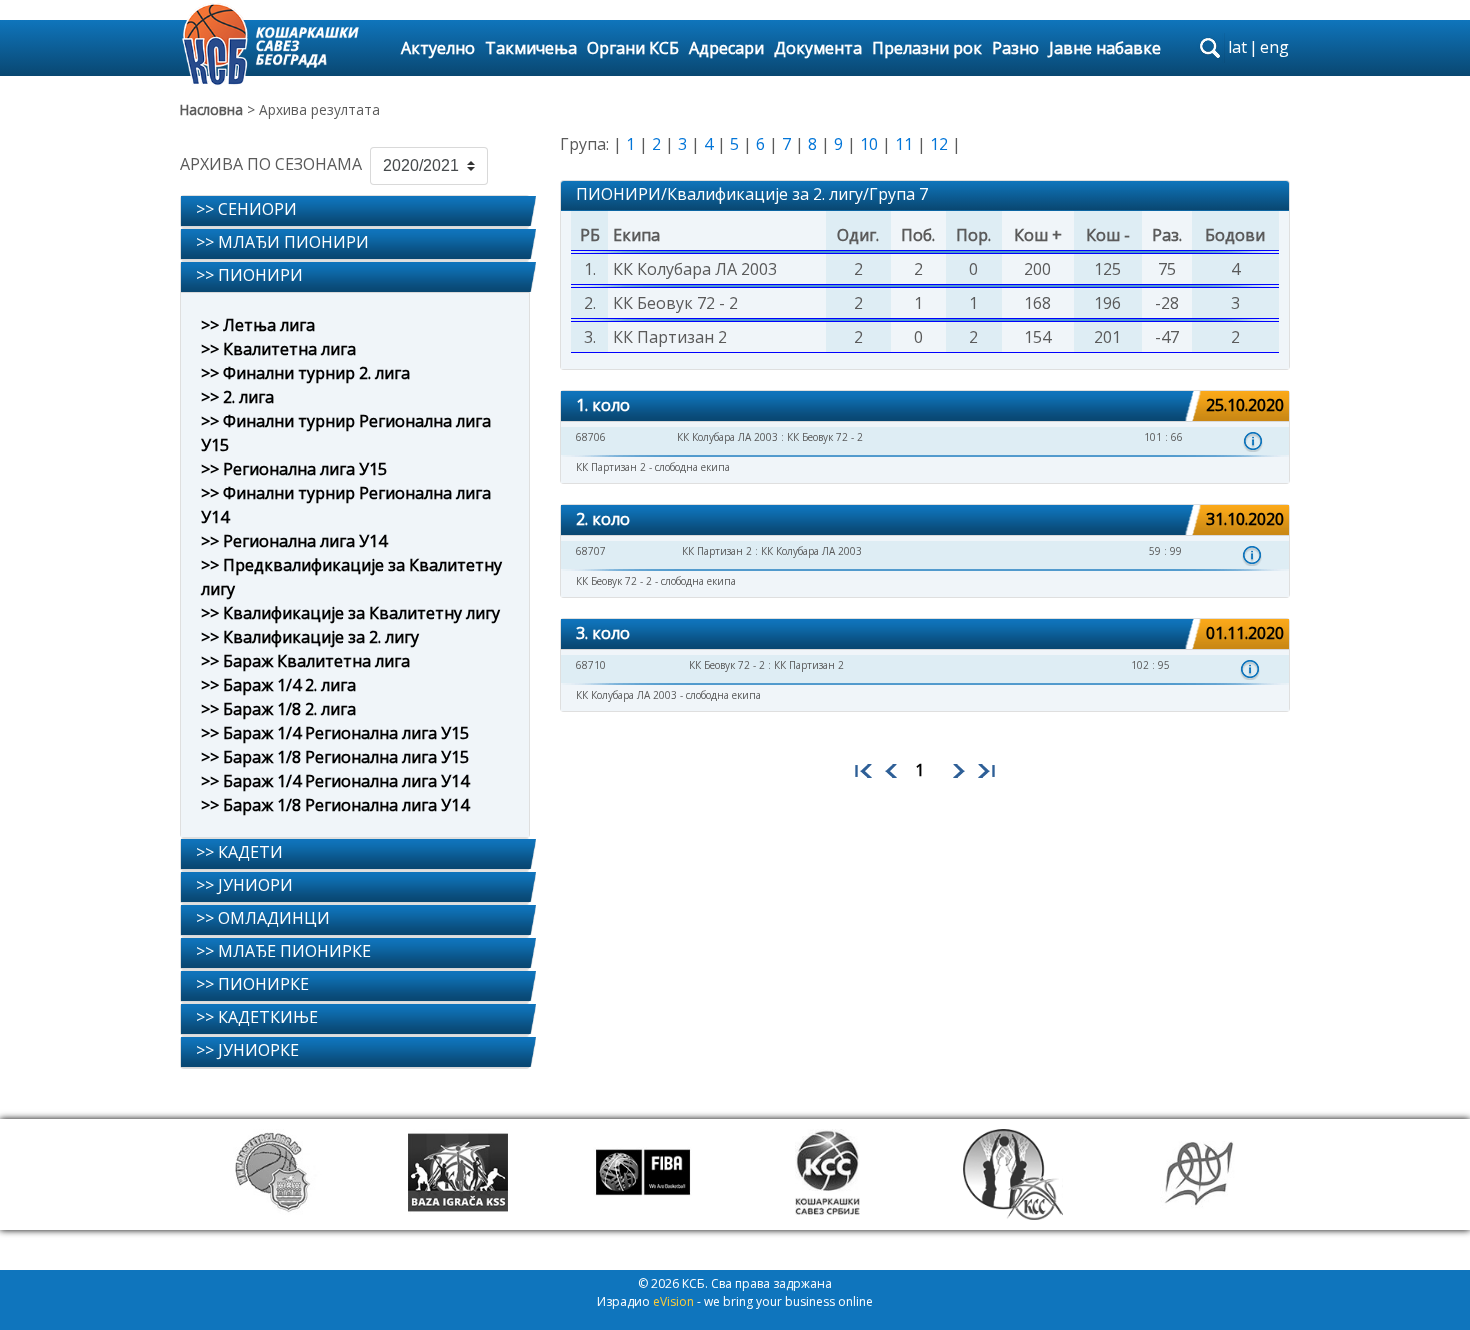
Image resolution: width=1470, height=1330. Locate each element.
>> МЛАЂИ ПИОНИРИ (282, 242)
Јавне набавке (1105, 48)
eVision (673, 1301)
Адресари (726, 48)
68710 (591, 665)
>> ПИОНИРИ (249, 275)
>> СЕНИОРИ (246, 209)
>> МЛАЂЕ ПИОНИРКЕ (283, 951)
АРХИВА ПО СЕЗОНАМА (271, 164)
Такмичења (531, 48)
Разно (1015, 48)
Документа (818, 48)
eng (1274, 47)
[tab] (355, 211)
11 (904, 144)
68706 (591, 437)
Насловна (211, 109)
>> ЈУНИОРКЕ (247, 1050)
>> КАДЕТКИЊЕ (257, 1017)
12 (939, 144)
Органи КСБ (633, 48)
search (1210, 48)
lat (1237, 47)
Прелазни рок (927, 48)
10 (869, 144)
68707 (591, 551)
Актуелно (438, 48)
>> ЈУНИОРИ (244, 885)
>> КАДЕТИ (239, 852)
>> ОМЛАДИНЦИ (263, 918)
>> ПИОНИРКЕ (252, 984)
